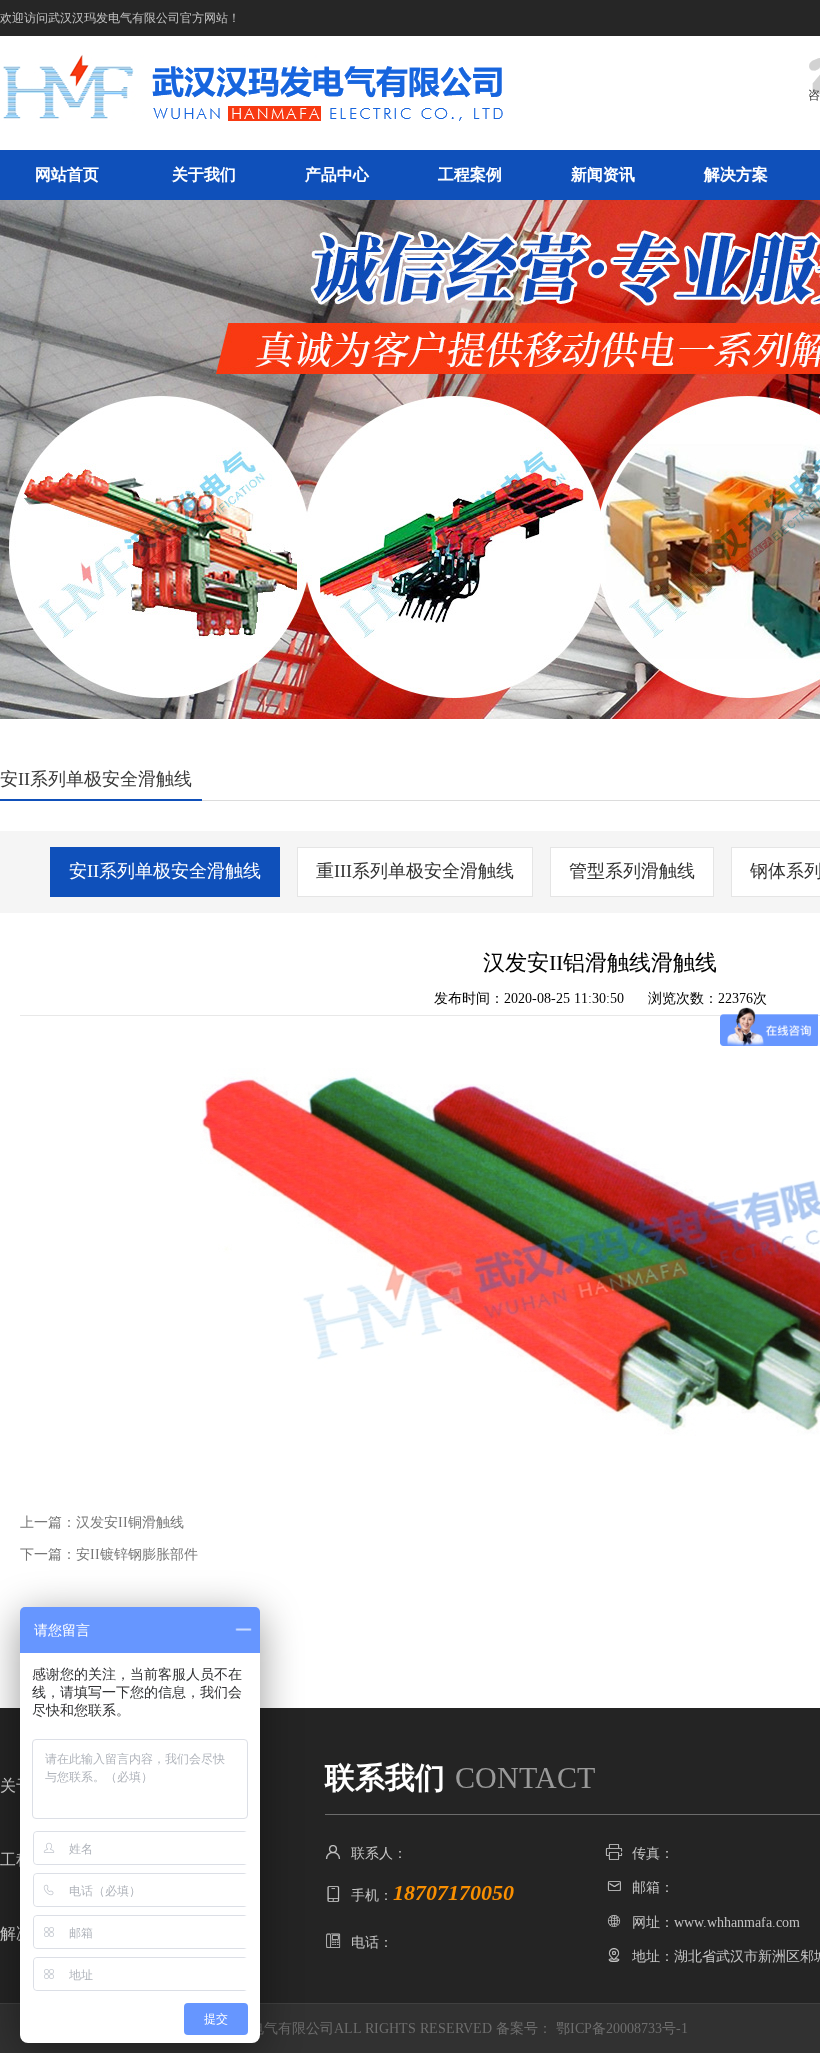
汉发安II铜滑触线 (130, 1522)
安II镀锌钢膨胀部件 (137, 1554)
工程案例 (470, 174)
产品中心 (337, 174)
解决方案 (736, 174)
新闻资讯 (603, 174)
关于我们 (204, 174)
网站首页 (67, 174)
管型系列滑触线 (632, 871)
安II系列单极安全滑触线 (165, 871)
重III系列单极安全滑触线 (415, 871)
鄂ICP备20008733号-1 (622, 2028)
